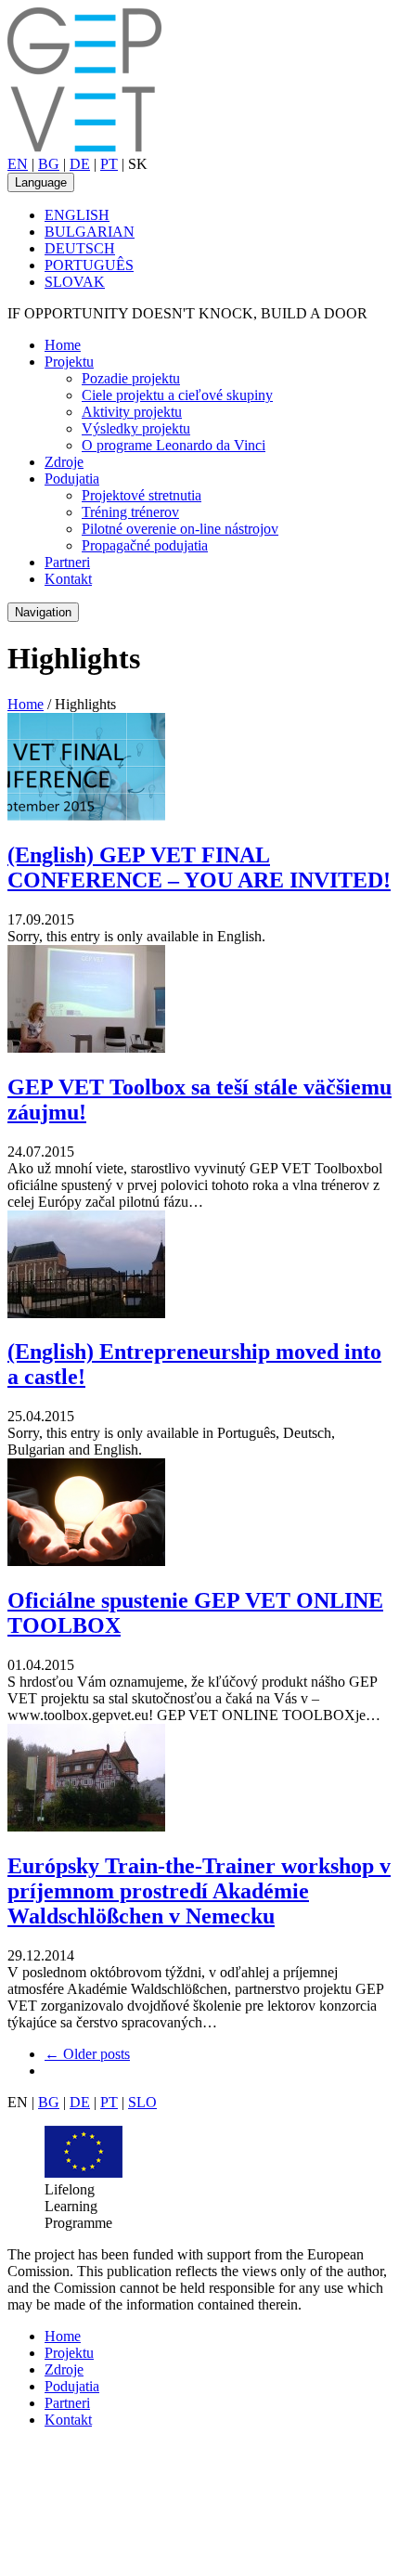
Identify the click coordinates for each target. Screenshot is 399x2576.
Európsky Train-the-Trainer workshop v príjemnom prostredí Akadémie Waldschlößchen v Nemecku (199, 1891)
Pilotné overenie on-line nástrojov (180, 529)
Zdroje (64, 462)
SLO (142, 2102)
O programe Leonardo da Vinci (174, 445)
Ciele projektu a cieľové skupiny (177, 395)
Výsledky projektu (136, 428)
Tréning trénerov (130, 512)
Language (41, 182)
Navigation (43, 612)
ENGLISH (77, 215)
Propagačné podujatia (145, 545)
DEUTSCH (80, 248)
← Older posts (87, 2054)
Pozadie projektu (131, 378)
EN (18, 164)
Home (63, 345)
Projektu (69, 362)
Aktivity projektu (132, 412)
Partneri (67, 562)
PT (109, 164)
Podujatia (72, 479)
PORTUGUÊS (89, 265)
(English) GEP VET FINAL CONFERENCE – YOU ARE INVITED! (199, 867)
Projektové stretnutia (142, 495)
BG (49, 164)
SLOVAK (75, 282)
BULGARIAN (90, 232)
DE (80, 164)
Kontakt (68, 579)
